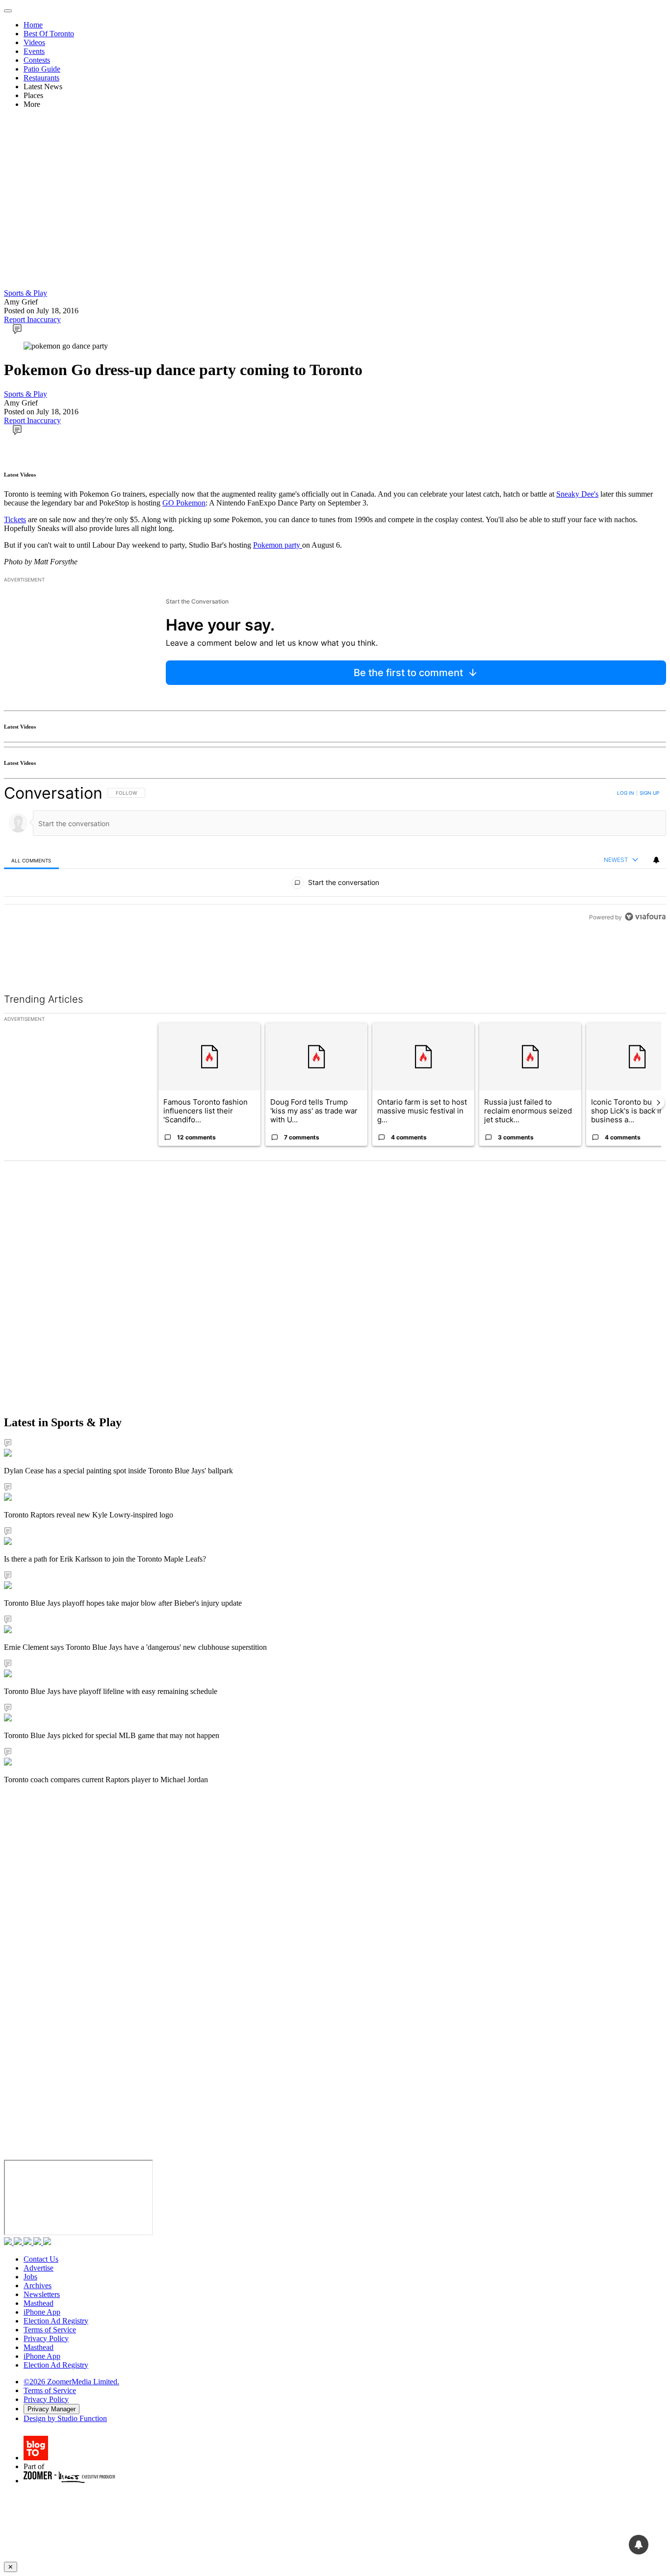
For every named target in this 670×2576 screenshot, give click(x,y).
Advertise (39, 2268)
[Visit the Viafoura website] (645, 961)
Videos (34, 42)
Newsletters (42, 2294)
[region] (335, 877)
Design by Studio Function (65, 2418)
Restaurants (41, 78)
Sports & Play (26, 293)
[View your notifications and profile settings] (656, 860)
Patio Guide (42, 69)
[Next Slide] (658, 1103)
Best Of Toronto (49, 34)
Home (33, 25)
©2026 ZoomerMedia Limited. (71, 2382)
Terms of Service (50, 2330)
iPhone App (42, 2312)
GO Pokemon (184, 503)
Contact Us (41, 2259)
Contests (37, 60)
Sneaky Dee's (577, 494)
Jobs (30, 2277)
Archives (38, 2286)
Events (34, 51)
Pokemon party (278, 545)
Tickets (15, 519)
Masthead (39, 2303)
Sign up (649, 793)
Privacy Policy (46, 2338)
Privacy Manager (52, 2409)
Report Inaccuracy (32, 319)
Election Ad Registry (56, 2321)
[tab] (31, 860)
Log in (626, 793)
